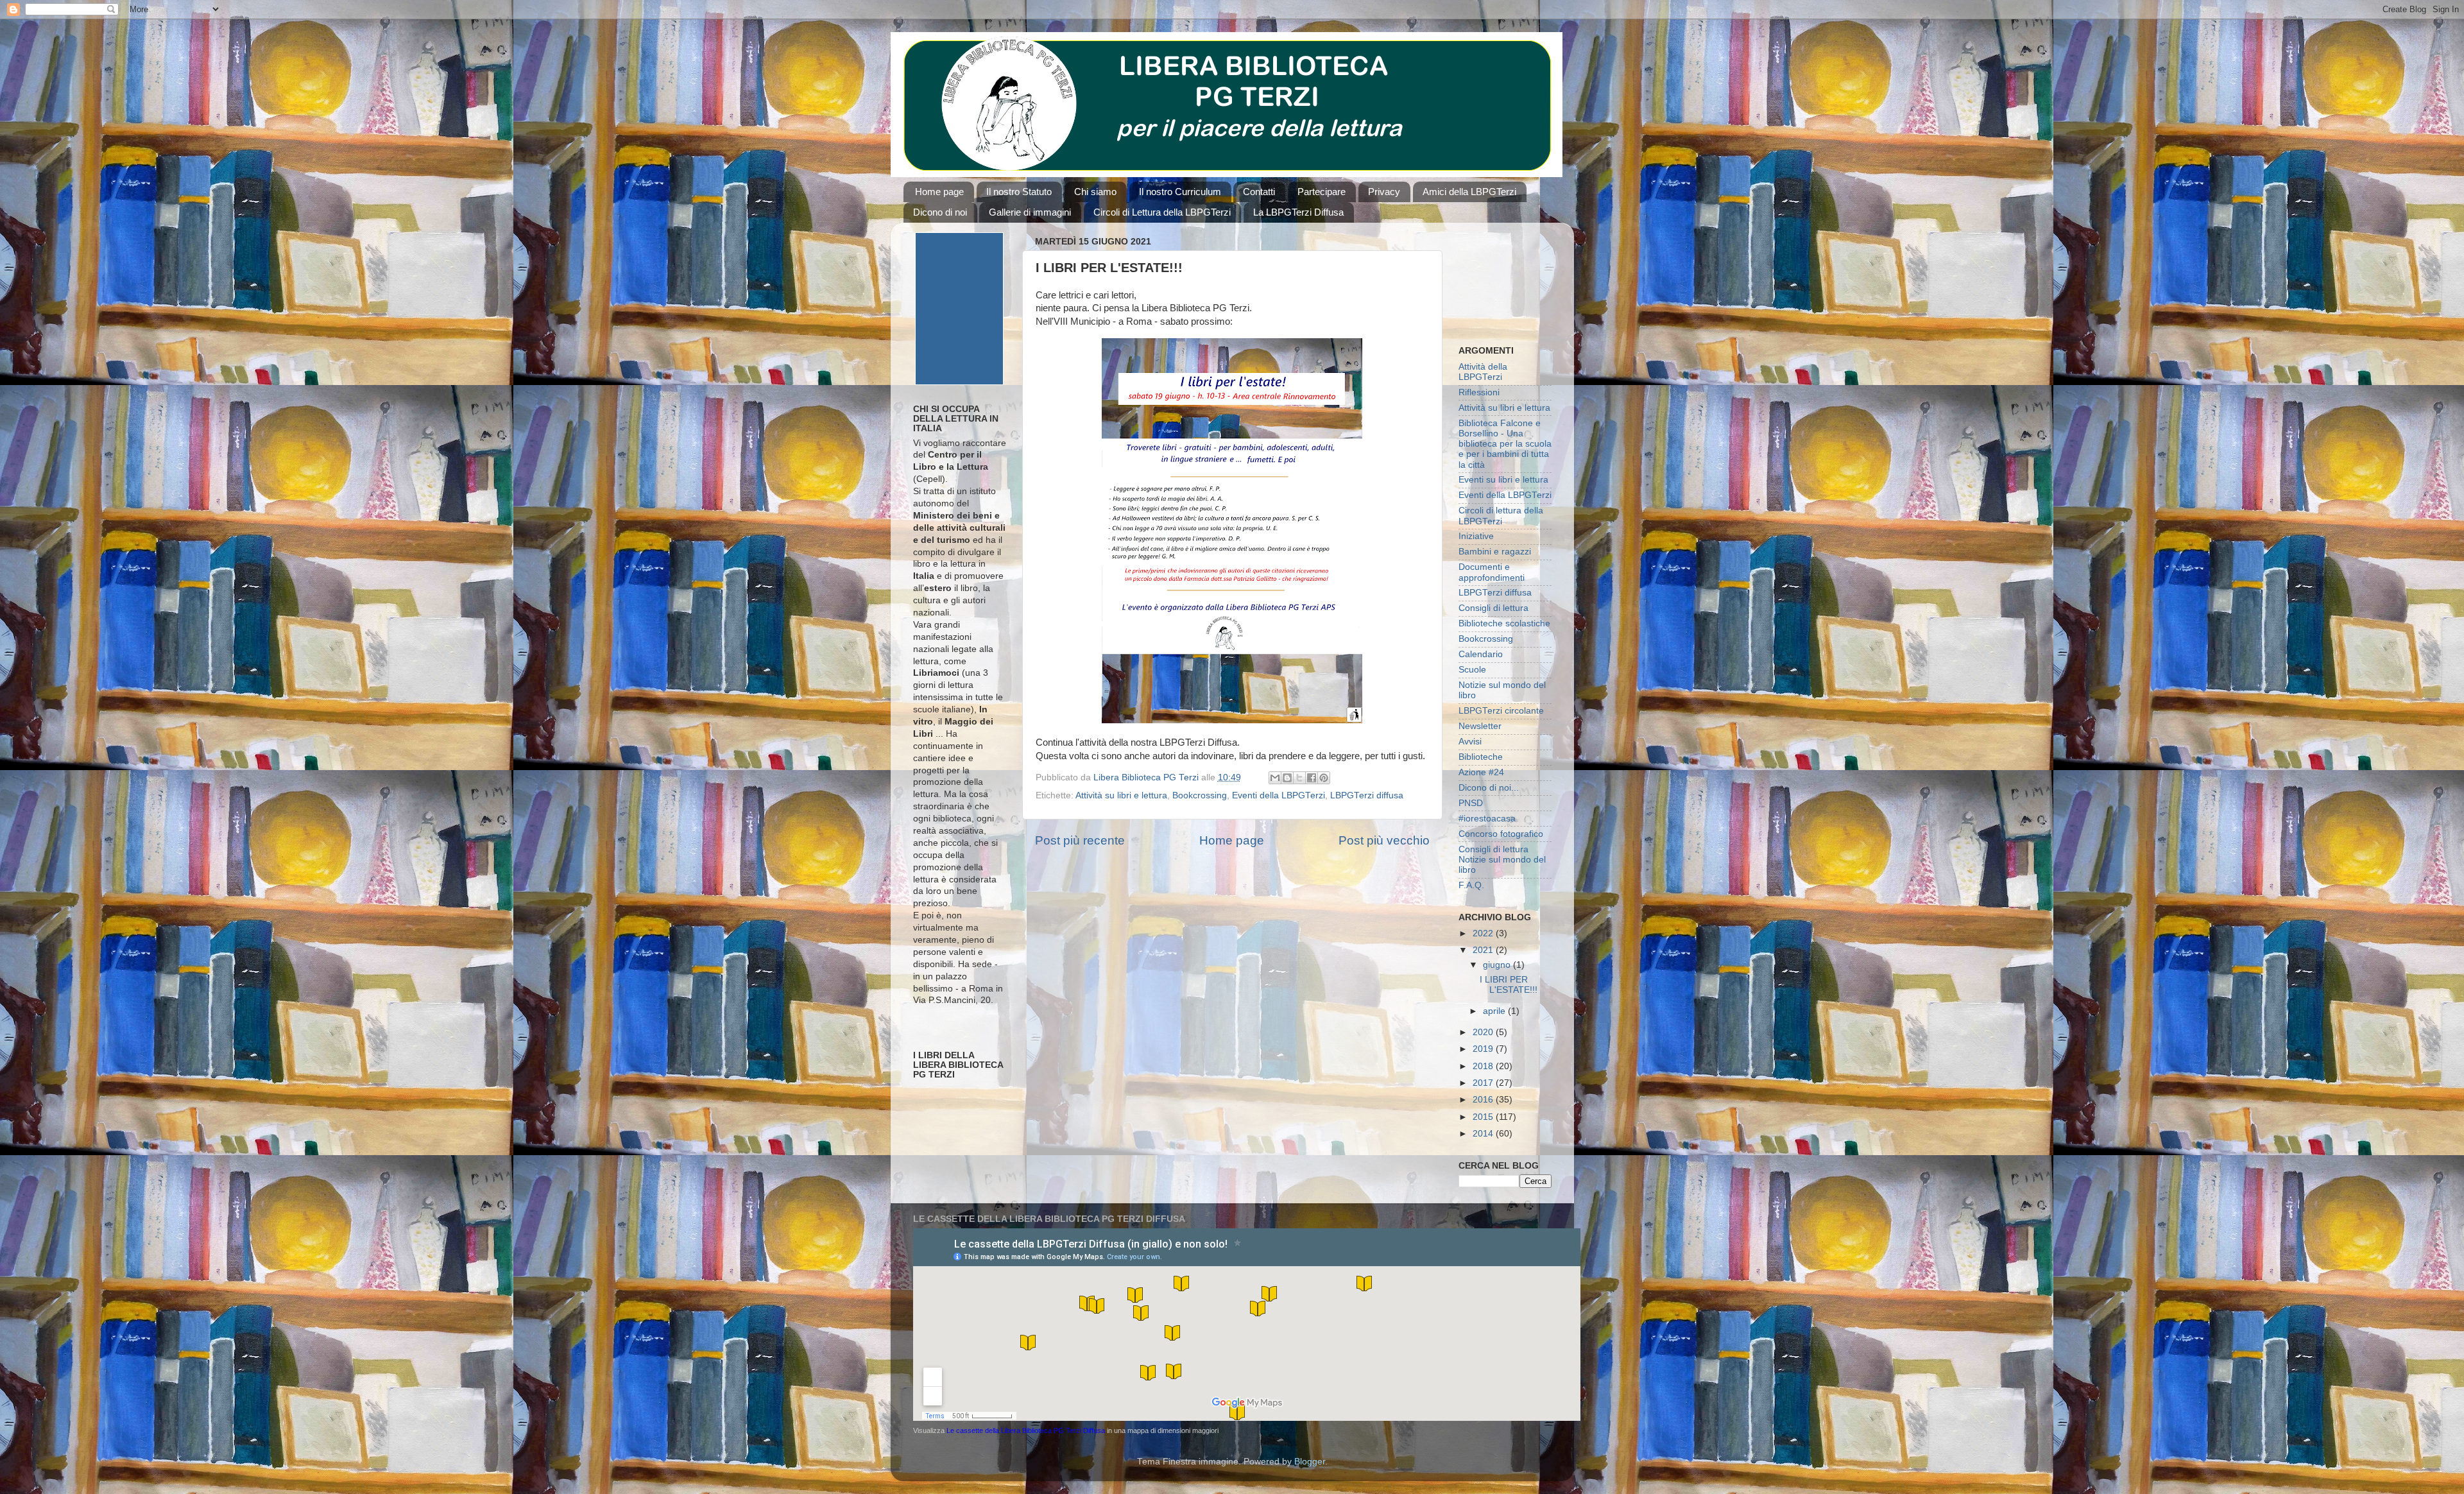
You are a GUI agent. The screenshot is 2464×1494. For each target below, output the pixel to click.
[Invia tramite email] (1275, 778)
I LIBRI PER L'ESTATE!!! (1509, 985)
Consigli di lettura (1493, 608)
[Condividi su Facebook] (1312, 778)
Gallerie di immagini (1030, 212)
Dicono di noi (940, 212)
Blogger (1310, 1462)
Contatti (1259, 192)
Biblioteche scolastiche (1504, 623)
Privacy (1384, 192)
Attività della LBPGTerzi (1483, 372)
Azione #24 (1481, 772)
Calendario (1481, 654)
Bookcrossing (1200, 795)
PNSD (1471, 803)
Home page (939, 192)
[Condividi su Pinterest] (1324, 778)
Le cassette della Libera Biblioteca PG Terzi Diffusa (1026, 1430)
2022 (1484, 933)
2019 (1484, 1049)
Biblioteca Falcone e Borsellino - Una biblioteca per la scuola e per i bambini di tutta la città (1505, 444)
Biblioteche (1481, 757)
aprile (1495, 1011)
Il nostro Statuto (1019, 192)
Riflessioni (1479, 392)
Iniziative (1476, 536)
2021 (1484, 950)
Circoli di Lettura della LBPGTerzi (1162, 212)
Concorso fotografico (1501, 834)
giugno (1498, 965)
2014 (1484, 1134)
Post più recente (1080, 840)
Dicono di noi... (1489, 788)
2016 (1484, 1100)
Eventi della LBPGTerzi (1279, 795)
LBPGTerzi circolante (1501, 711)
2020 (1484, 1032)
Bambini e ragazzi (1495, 552)
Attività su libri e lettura (1121, 795)
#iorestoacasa (1487, 819)
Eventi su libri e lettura (1503, 480)
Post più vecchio (1384, 840)
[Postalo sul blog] (1287, 778)
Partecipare (1322, 192)
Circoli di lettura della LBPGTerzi (1501, 516)
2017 (1484, 1083)
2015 (1484, 1117)
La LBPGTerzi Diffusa (1298, 212)
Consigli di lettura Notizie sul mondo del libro (1502, 860)
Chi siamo (1095, 192)
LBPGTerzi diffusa (1367, 795)
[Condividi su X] (1299, 778)
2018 (1484, 1066)
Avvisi (1470, 742)
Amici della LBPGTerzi (1469, 192)
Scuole (1472, 670)
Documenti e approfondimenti (1492, 572)
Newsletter (1480, 726)
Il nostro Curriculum (1180, 192)
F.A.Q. (1471, 885)
